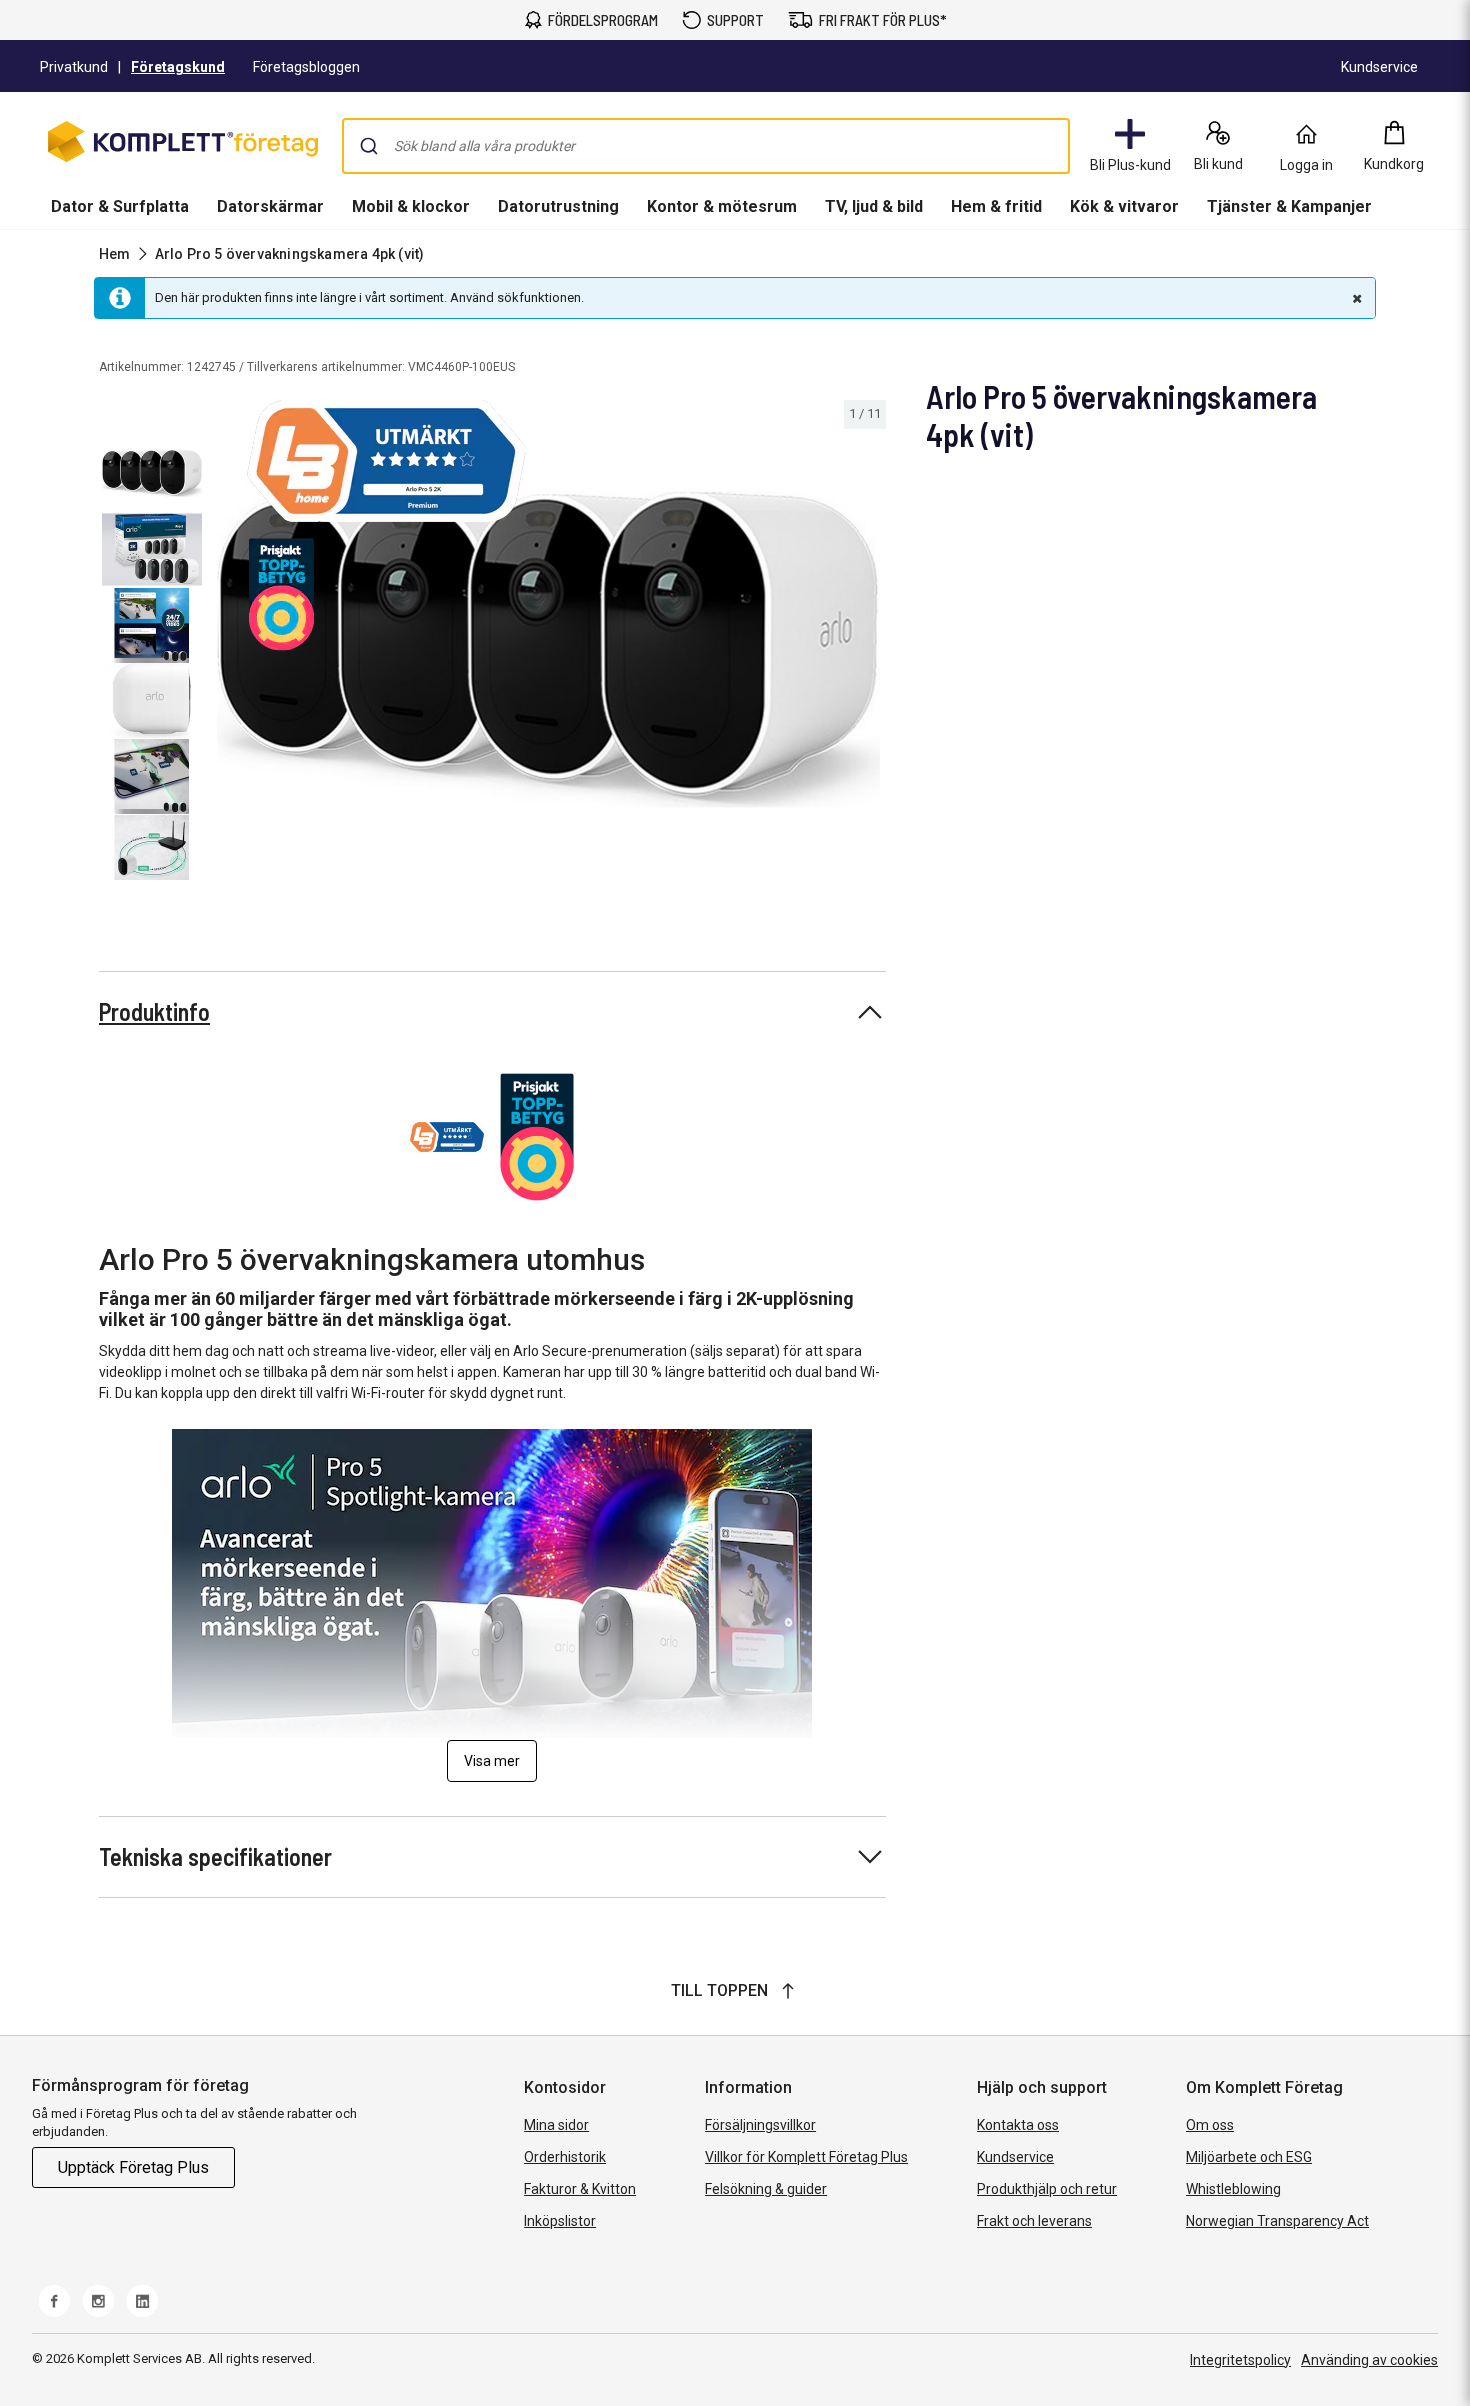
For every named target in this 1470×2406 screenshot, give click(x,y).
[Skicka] (369, 146)
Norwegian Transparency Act (1277, 2221)
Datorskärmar (270, 206)
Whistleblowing (1233, 2189)
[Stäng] (1355, 298)
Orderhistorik (565, 2157)
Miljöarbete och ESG (1249, 2157)
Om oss (1210, 2125)
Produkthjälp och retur (1047, 2189)
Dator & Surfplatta (120, 206)
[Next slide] (868, 653)
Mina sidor (556, 2125)
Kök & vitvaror (1124, 206)
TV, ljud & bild (874, 206)
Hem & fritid (996, 206)
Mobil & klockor (411, 206)
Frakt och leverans (1034, 2221)
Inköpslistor (560, 2221)
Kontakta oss (1018, 2125)
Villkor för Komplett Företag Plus (806, 2157)
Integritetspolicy (1240, 2360)
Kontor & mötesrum (722, 206)
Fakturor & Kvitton (580, 2189)
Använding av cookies (1369, 2360)
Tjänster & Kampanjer (1289, 206)
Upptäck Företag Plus (133, 2167)
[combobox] (706, 146)
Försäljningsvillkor (760, 2125)
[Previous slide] (228, 653)
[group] (548, 649)
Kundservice (1015, 2157)
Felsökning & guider (766, 2189)
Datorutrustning (558, 206)
